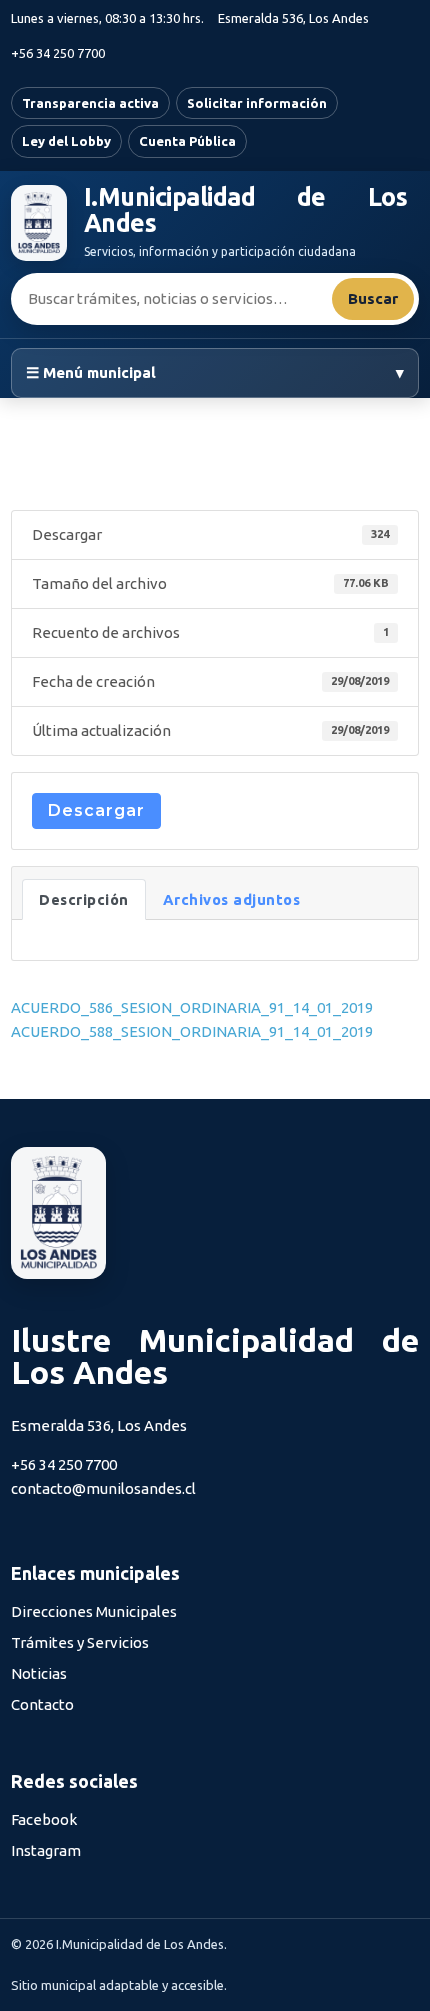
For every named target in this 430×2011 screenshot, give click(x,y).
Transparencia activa (90, 103)
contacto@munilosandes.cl (103, 1488)
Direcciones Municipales (94, 1611)
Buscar (373, 298)
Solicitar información (257, 103)
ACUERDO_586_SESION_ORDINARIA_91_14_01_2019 (192, 1007)
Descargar (96, 810)
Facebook (44, 1819)
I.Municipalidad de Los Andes (245, 210)
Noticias (39, 1673)
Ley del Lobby (66, 141)
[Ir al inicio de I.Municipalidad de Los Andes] (39, 223)
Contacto (42, 1704)
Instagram (46, 1850)
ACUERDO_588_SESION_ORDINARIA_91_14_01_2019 (192, 1031)
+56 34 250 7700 (58, 53)
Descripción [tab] (84, 899)
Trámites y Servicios (80, 1642)
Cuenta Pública (187, 141)
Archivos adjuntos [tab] (232, 899)
